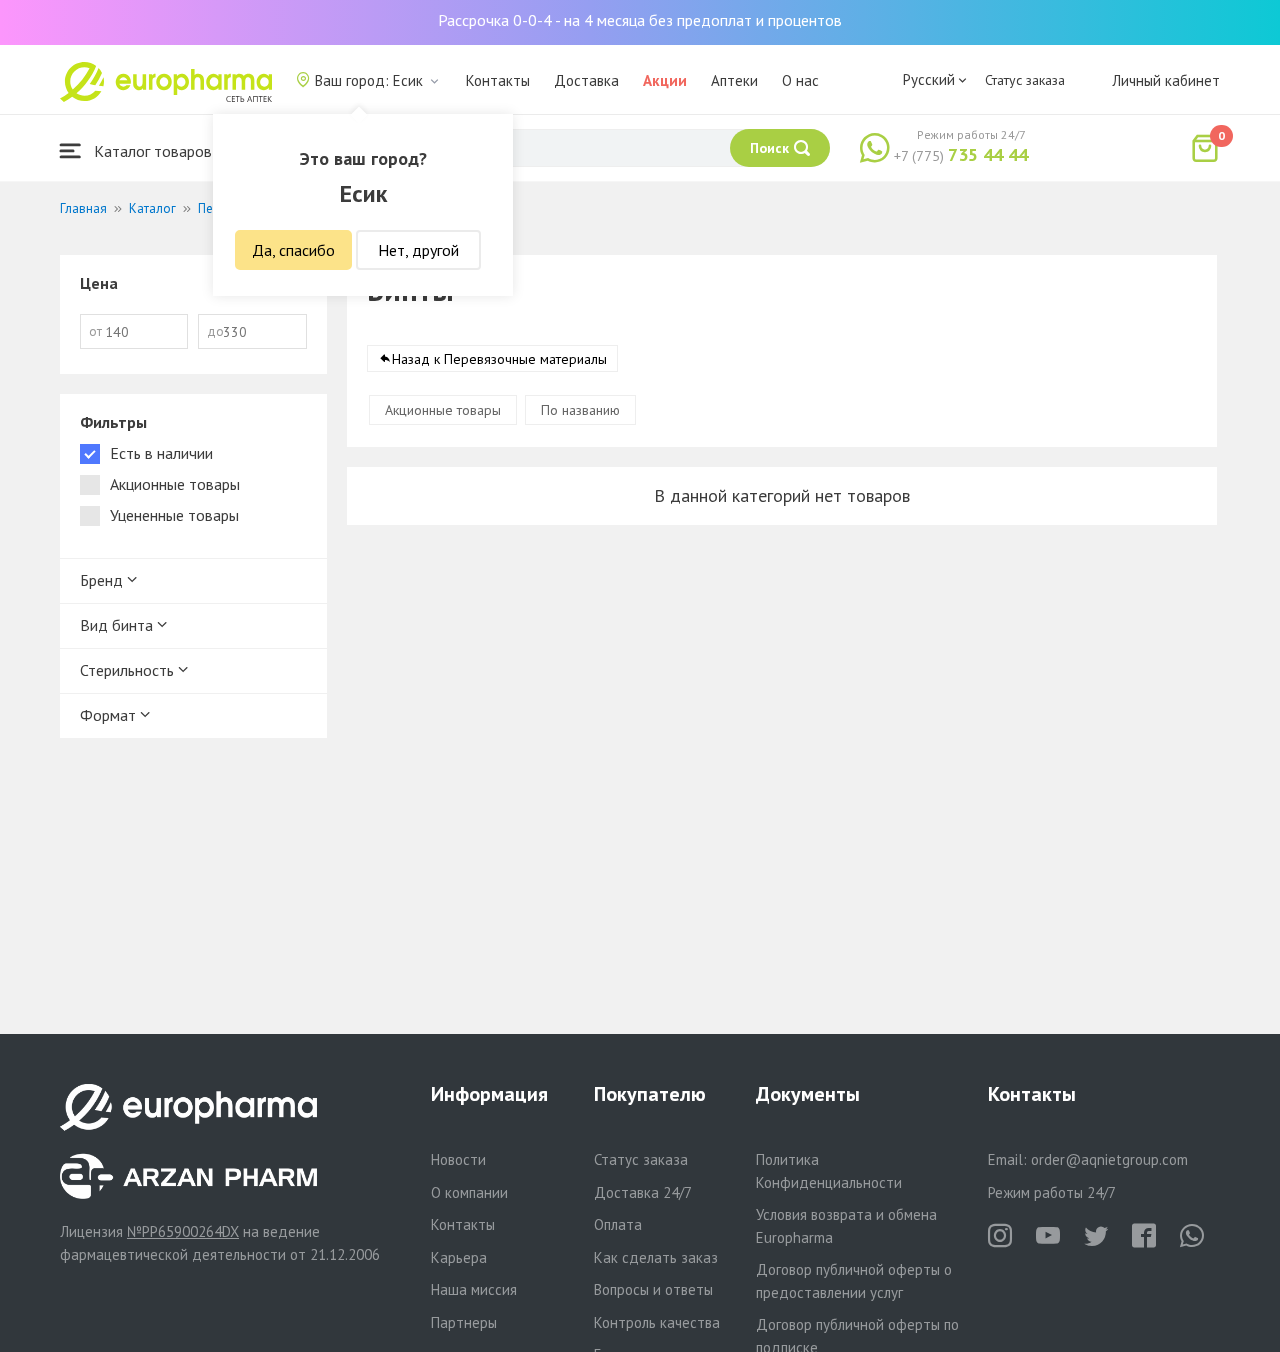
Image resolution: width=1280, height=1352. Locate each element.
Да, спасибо (293, 250)
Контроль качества (657, 1322)
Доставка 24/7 (643, 1192)
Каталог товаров (151, 151)
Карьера (459, 1257)
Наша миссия (474, 1289)
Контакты (498, 80)
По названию (580, 410)
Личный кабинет (1166, 80)
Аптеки (734, 80)
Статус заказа (1025, 80)
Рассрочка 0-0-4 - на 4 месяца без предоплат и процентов (640, 20)
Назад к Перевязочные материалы (499, 359)
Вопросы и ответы (653, 1289)
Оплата (618, 1224)
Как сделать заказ (656, 1257)
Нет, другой (418, 250)
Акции (665, 80)
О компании (469, 1192)
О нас (800, 80)
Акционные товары (443, 410)
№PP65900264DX (183, 1231)
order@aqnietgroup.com (1109, 1159)
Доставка (586, 80)
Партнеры (464, 1322)
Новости (458, 1159)
